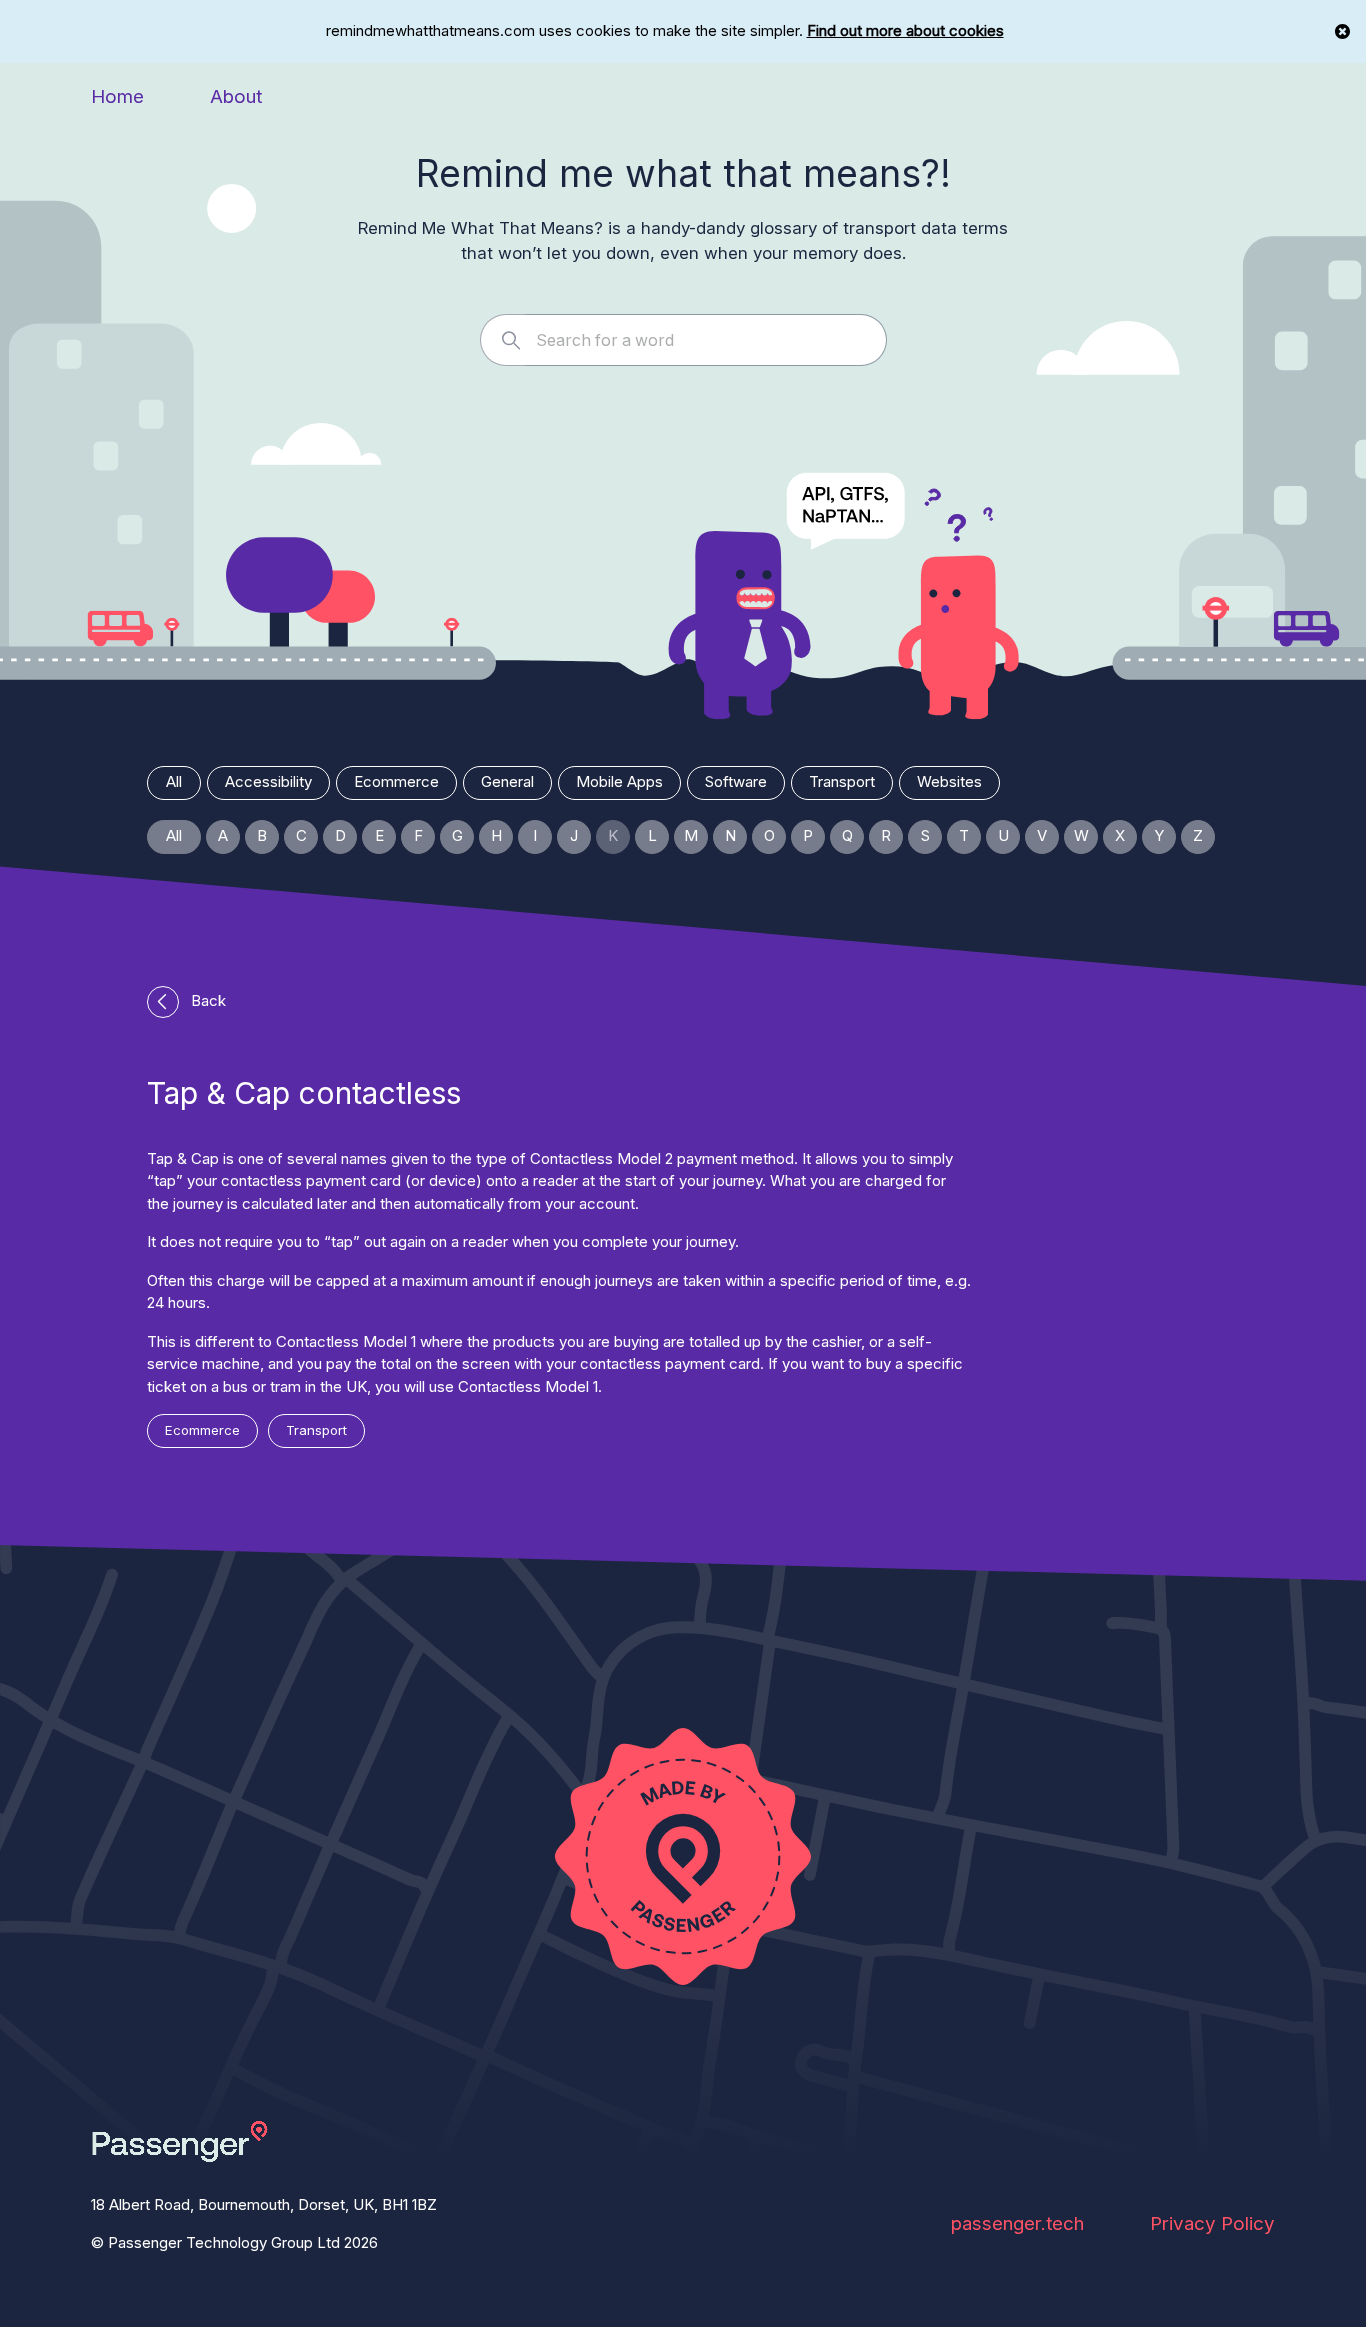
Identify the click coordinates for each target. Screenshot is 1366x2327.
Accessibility (268, 781)
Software (736, 781)
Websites (949, 781)
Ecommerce (396, 781)
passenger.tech (1017, 2223)
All (174, 781)
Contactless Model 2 (601, 1158)
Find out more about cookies (905, 30)
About (236, 96)
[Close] (1342, 31)
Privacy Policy (1212, 2223)
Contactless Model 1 (346, 1341)
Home (117, 96)
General (507, 781)
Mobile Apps (619, 781)
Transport (842, 781)
